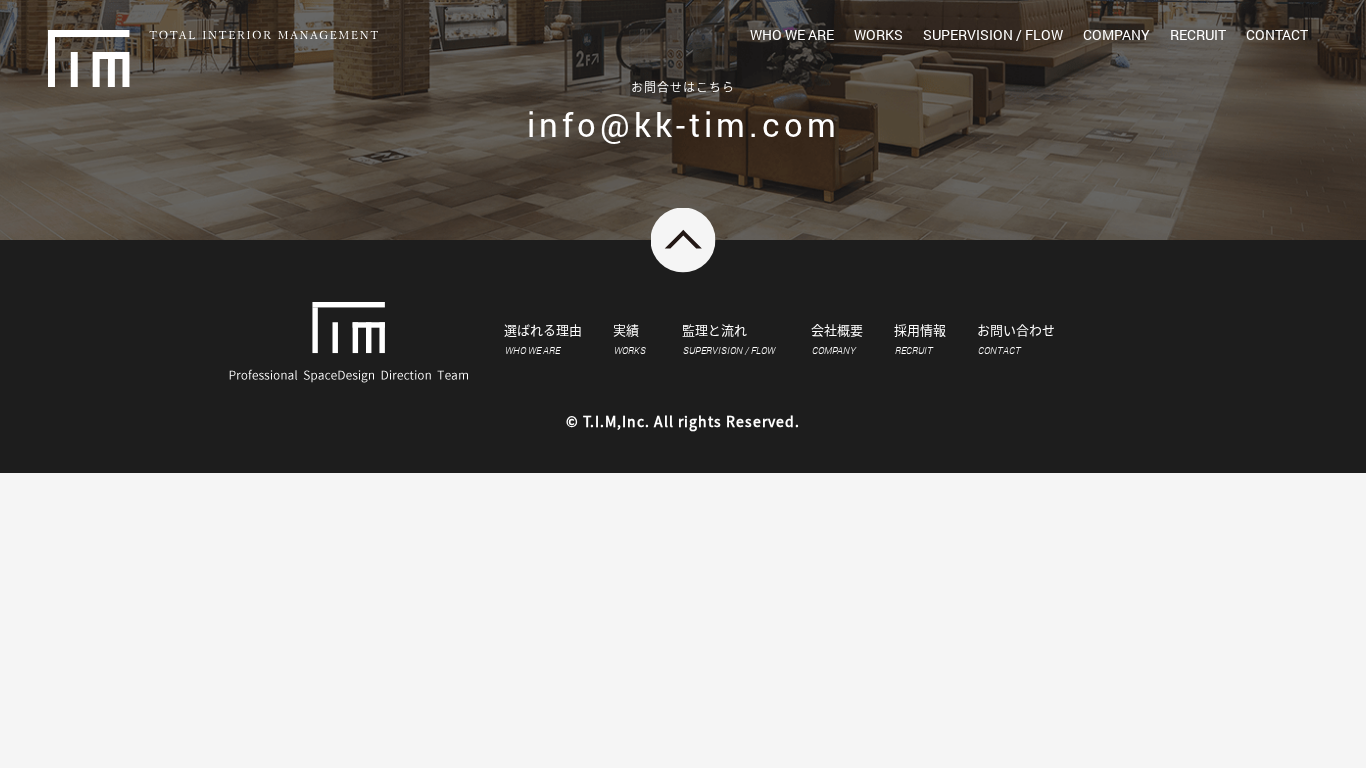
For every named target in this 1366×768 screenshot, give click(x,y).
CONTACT (1277, 34)
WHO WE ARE (792, 34)
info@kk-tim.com (683, 124)
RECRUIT (1198, 34)
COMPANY (1116, 34)
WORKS (878, 34)
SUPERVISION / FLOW (993, 34)
